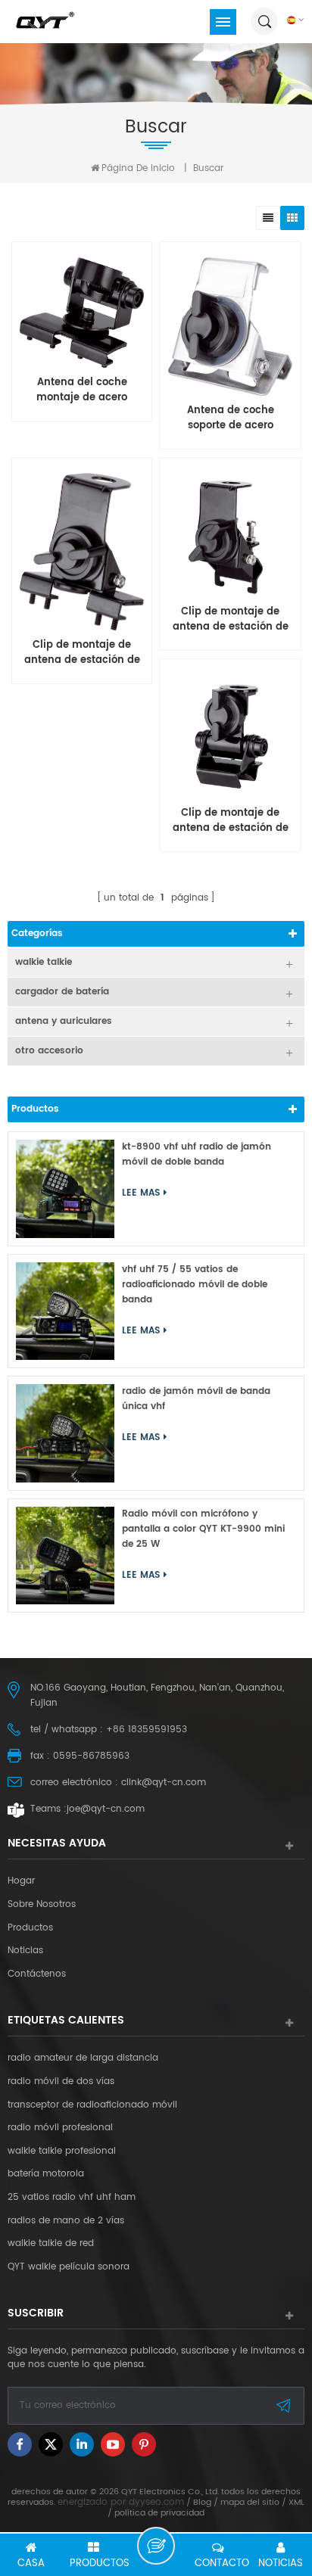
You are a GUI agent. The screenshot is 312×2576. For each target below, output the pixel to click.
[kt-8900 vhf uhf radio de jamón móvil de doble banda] (65, 1189)
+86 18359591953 (147, 1730)
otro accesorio (49, 1051)
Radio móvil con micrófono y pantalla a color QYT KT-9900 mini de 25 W (203, 1529)
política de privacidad (159, 2513)
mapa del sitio (250, 2503)
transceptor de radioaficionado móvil (92, 2105)
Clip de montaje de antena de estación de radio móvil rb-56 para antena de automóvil (231, 620)
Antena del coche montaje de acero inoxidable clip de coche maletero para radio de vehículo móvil (82, 390)
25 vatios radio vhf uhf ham (72, 2198)
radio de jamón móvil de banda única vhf (196, 1399)
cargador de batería (62, 992)
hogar (21, 1881)
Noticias (25, 1951)
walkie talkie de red (51, 2244)
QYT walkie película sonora (69, 2267)
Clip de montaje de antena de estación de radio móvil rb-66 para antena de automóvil (82, 653)
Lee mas (79, 736)
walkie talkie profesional (62, 2151)
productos (30, 1928)
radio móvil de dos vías (61, 2082)
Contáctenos (37, 1974)
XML (296, 2503)
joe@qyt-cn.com (106, 1809)
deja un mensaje (156, 2546)
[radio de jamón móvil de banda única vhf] (65, 1433)
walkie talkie (44, 962)
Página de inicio (138, 168)
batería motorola (46, 2174)
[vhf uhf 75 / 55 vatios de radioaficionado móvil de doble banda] (65, 1311)
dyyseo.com (156, 2502)
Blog (202, 2503)
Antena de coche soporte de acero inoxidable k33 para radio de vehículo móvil (230, 418)
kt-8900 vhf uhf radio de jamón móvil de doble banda (197, 1154)
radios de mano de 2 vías (66, 2221)
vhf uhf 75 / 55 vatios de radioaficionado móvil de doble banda (195, 1285)
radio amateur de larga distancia (83, 2058)
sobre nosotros (42, 1905)
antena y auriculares (64, 1021)
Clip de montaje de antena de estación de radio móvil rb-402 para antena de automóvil (231, 821)
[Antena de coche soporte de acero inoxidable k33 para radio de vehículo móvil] (230, 327)
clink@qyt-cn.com (164, 1783)
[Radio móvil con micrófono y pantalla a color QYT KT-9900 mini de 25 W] (65, 1556)
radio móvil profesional (60, 2128)
